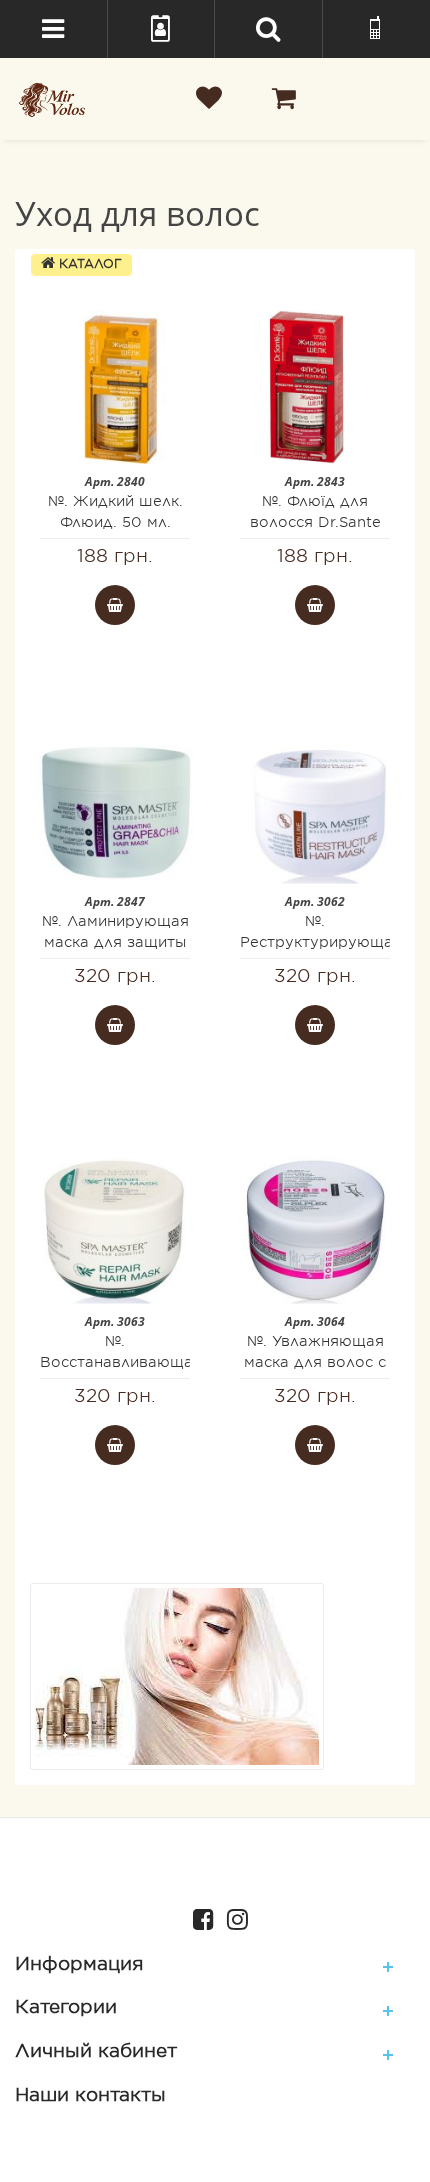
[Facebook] (198, 1917)
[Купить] (115, 605)
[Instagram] (232, 1917)
